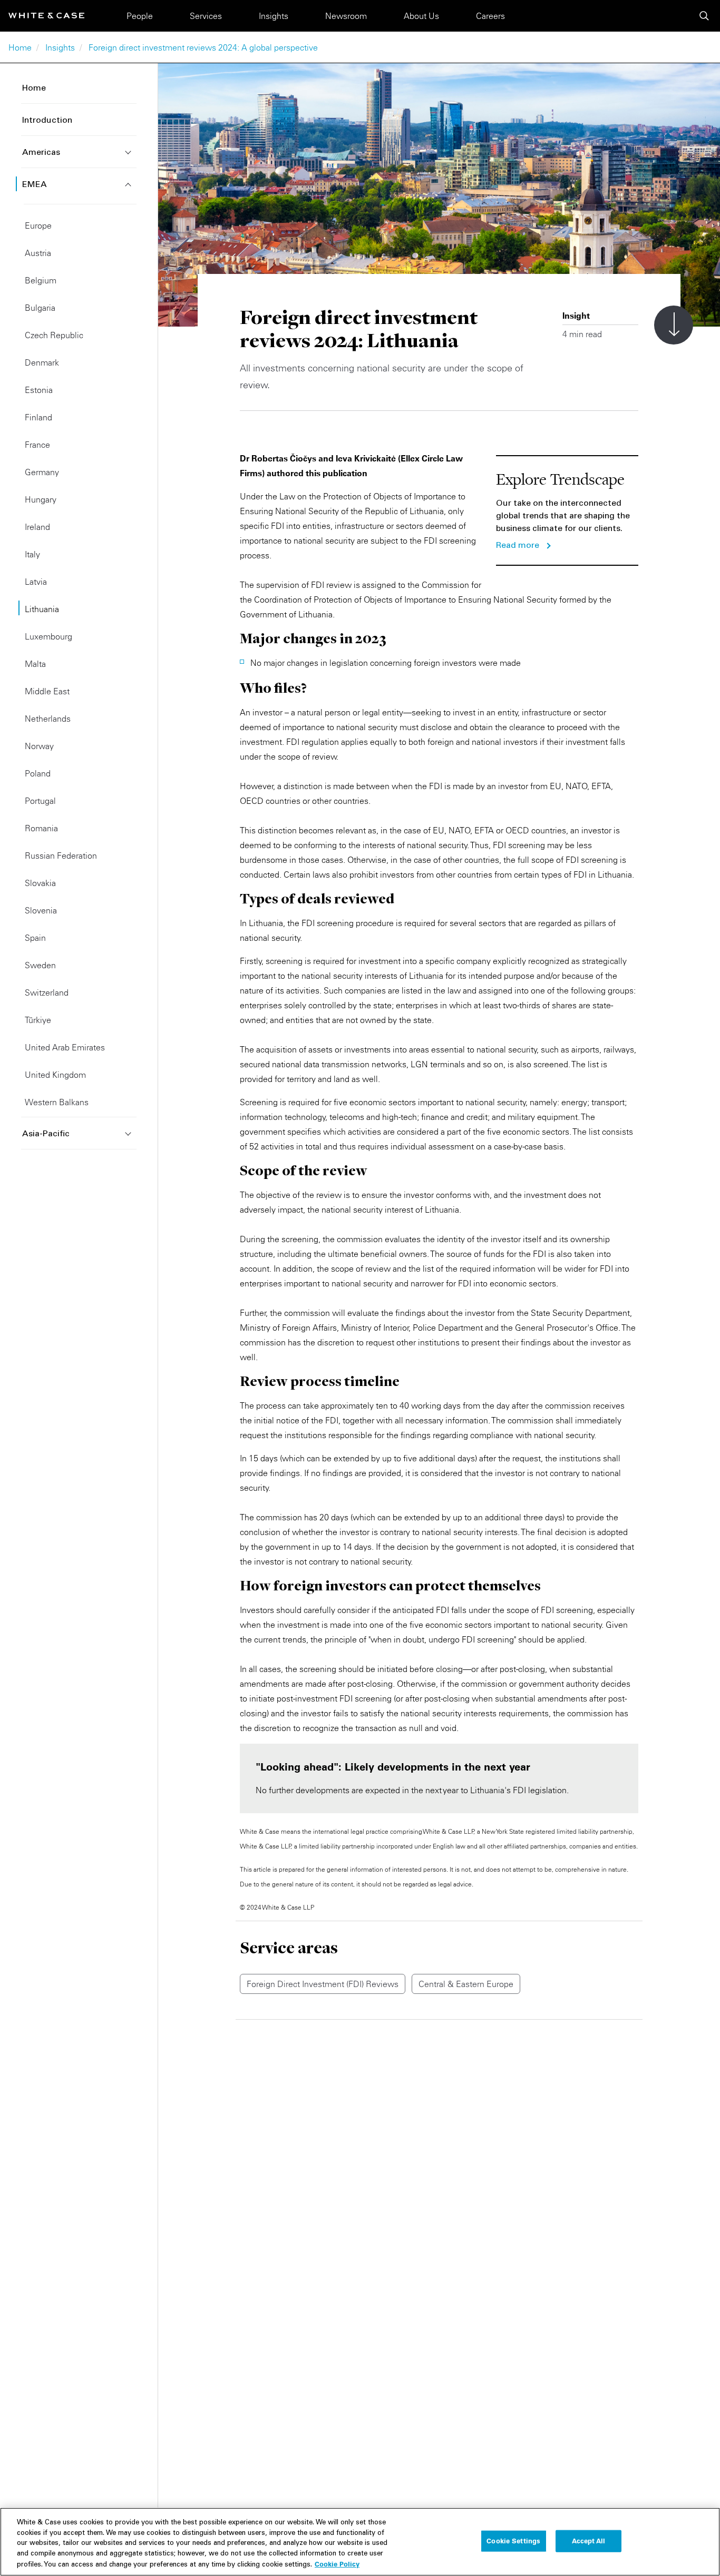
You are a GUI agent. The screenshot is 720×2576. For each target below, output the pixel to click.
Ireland (37, 527)
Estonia (39, 390)
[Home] (46, 16)
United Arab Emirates (65, 1047)
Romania (41, 828)
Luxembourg (48, 636)
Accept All (588, 2541)
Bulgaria (40, 308)
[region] (360, 2542)
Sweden (40, 965)
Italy (32, 554)
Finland (38, 417)
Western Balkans (57, 1102)
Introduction (47, 121)
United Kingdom (55, 1075)
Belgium (41, 280)
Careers (490, 16)
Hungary (41, 499)
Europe (38, 225)
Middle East (47, 691)
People (140, 16)
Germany (42, 472)
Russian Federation (61, 856)
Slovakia (40, 883)
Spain (35, 938)
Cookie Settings (513, 2541)
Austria (38, 253)
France (37, 445)
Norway (39, 746)
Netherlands (48, 719)
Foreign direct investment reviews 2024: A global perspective (203, 47)
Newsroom (346, 16)
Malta (35, 664)
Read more (518, 546)
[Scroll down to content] (674, 325)
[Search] (704, 16)
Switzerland (47, 992)
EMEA (35, 185)
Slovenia (41, 910)
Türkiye (38, 1020)
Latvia (36, 582)
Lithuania (42, 609)
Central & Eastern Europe (466, 1984)
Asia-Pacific (46, 1134)
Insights (274, 16)
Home (20, 47)
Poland (38, 773)
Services (206, 16)
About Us (421, 16)
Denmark (42, 362)
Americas (41, 153)
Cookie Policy (337, 2564)
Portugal (40, 801)
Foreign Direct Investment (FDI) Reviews (323, 1984)
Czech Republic (54, 335)
